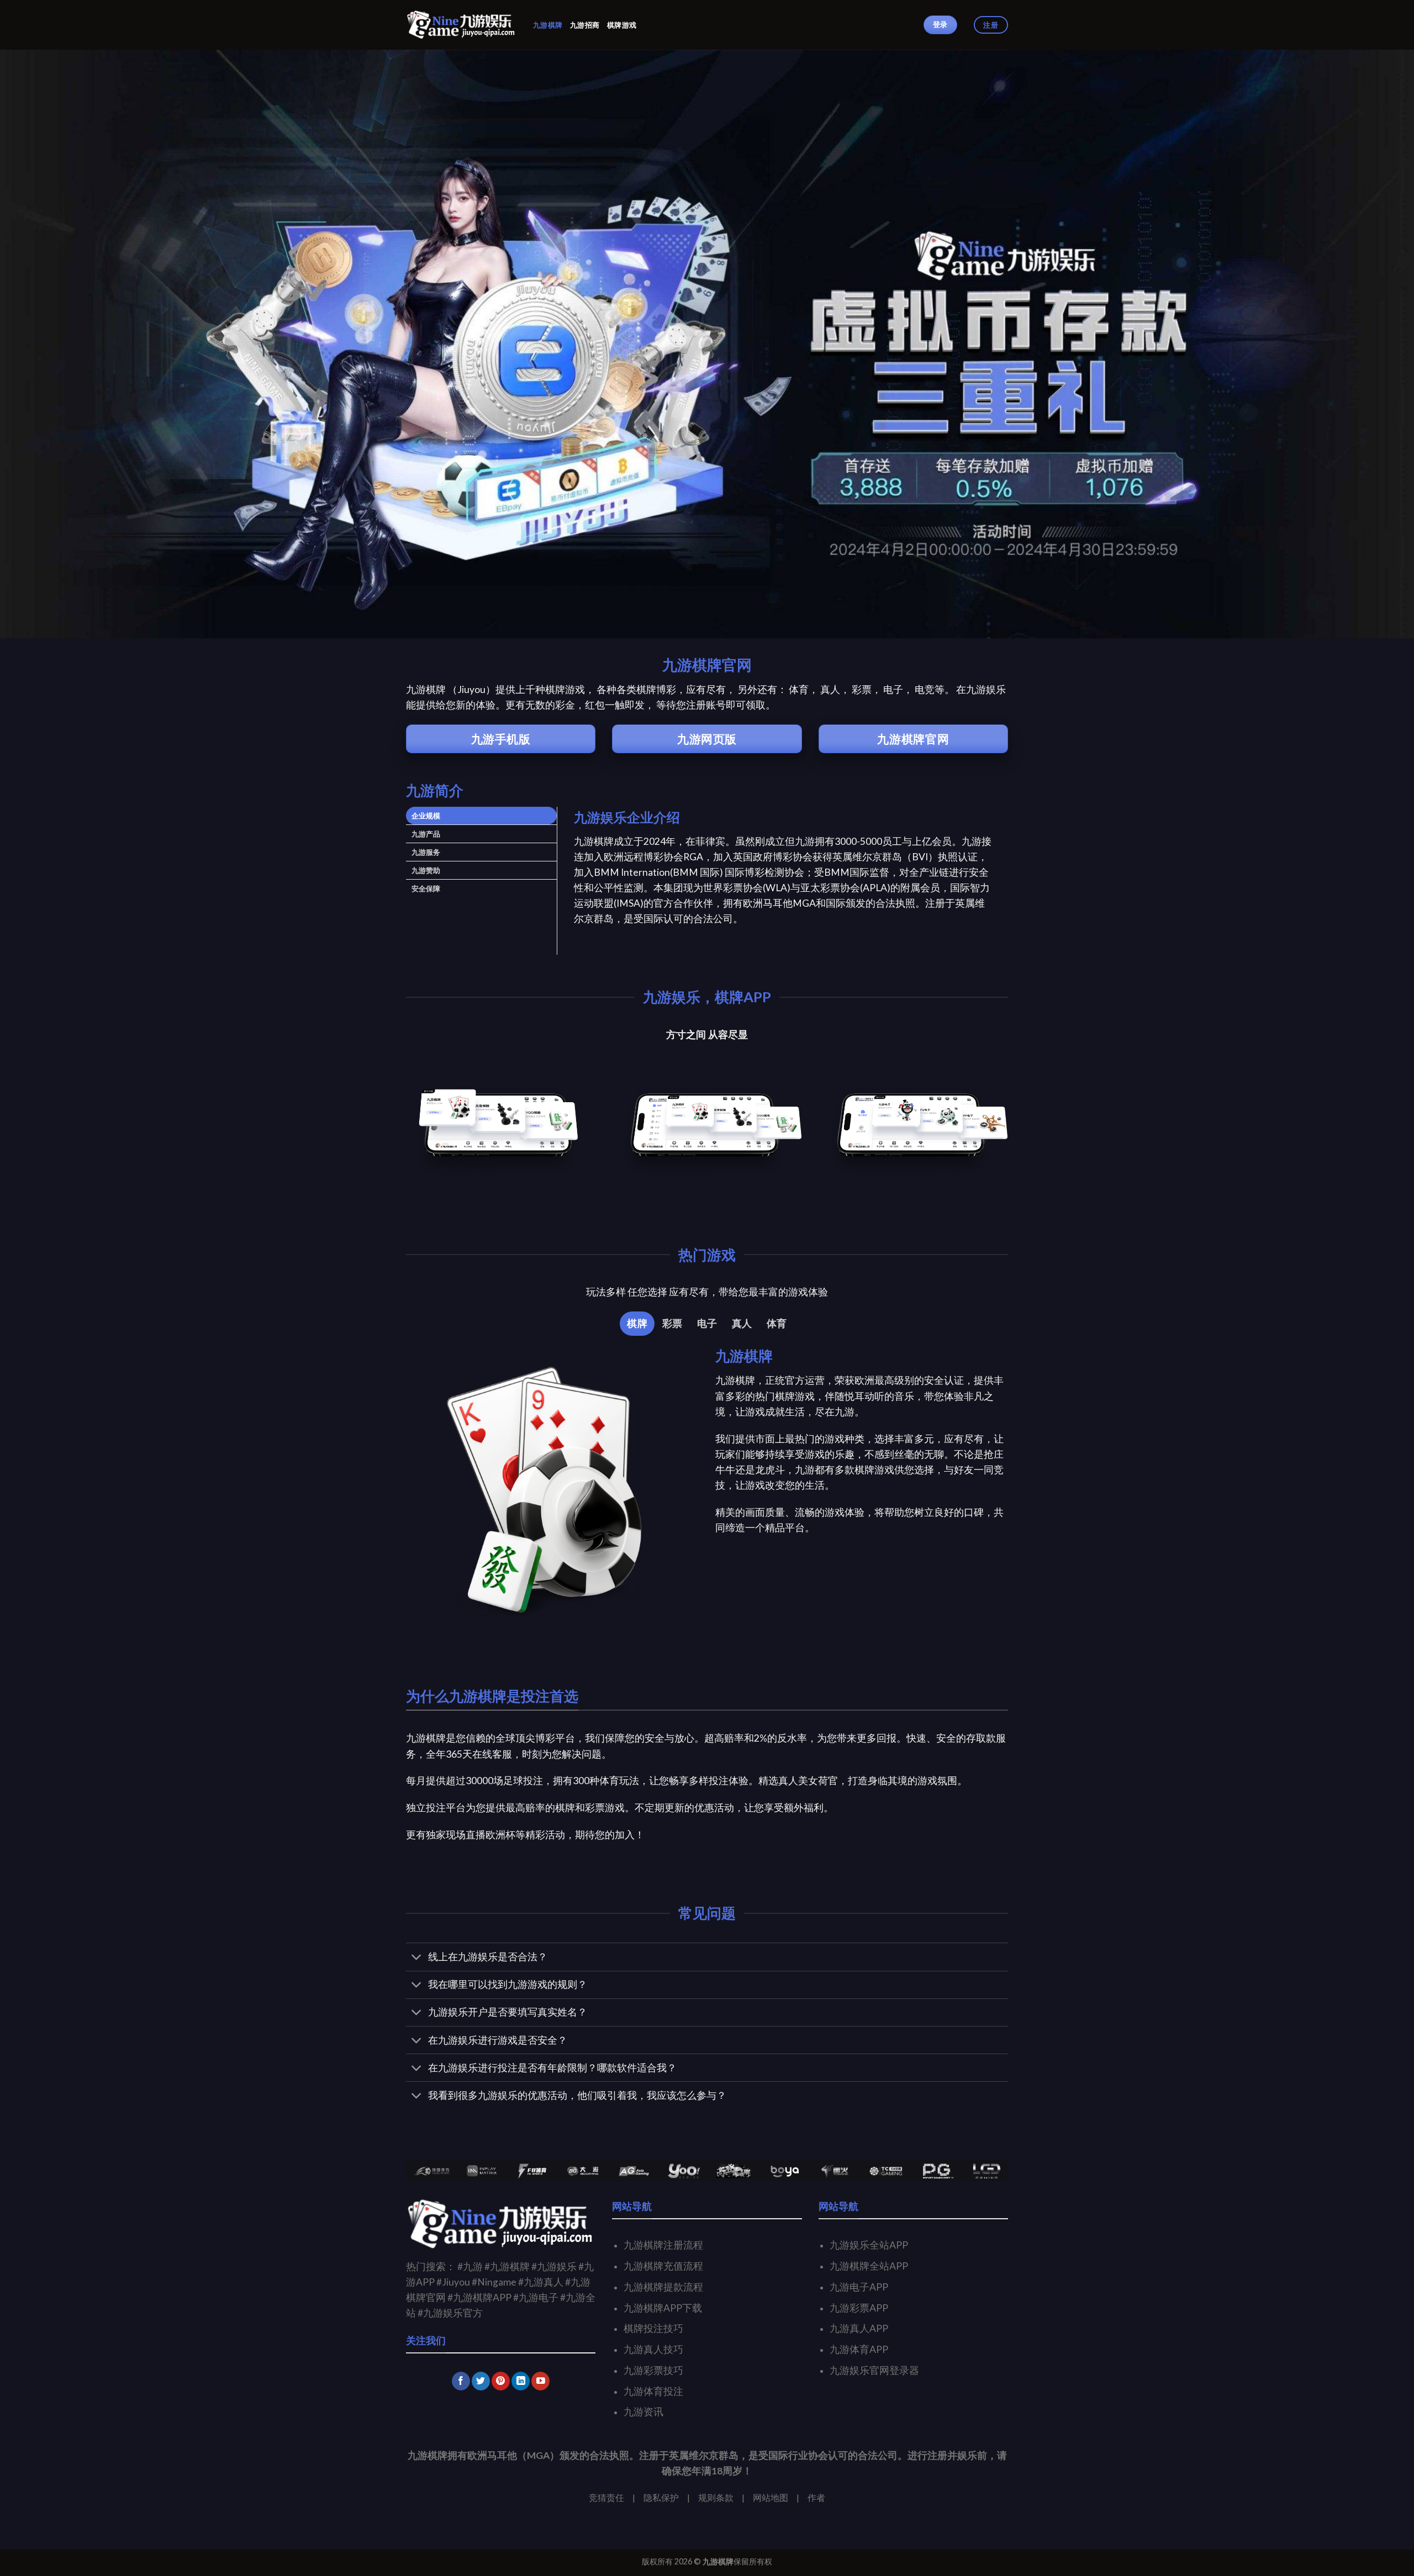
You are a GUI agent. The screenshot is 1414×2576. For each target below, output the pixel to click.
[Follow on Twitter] (481, 2381)
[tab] (481, 816)
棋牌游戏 (622, 25)
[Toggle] (417, 1958)
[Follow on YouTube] (540, 2381)
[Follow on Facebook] (461, 2381)
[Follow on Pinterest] (501, 2381)
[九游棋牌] (461, 25)
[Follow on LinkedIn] (521, 2381)
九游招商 (585, 25)
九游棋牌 (548, 25)
